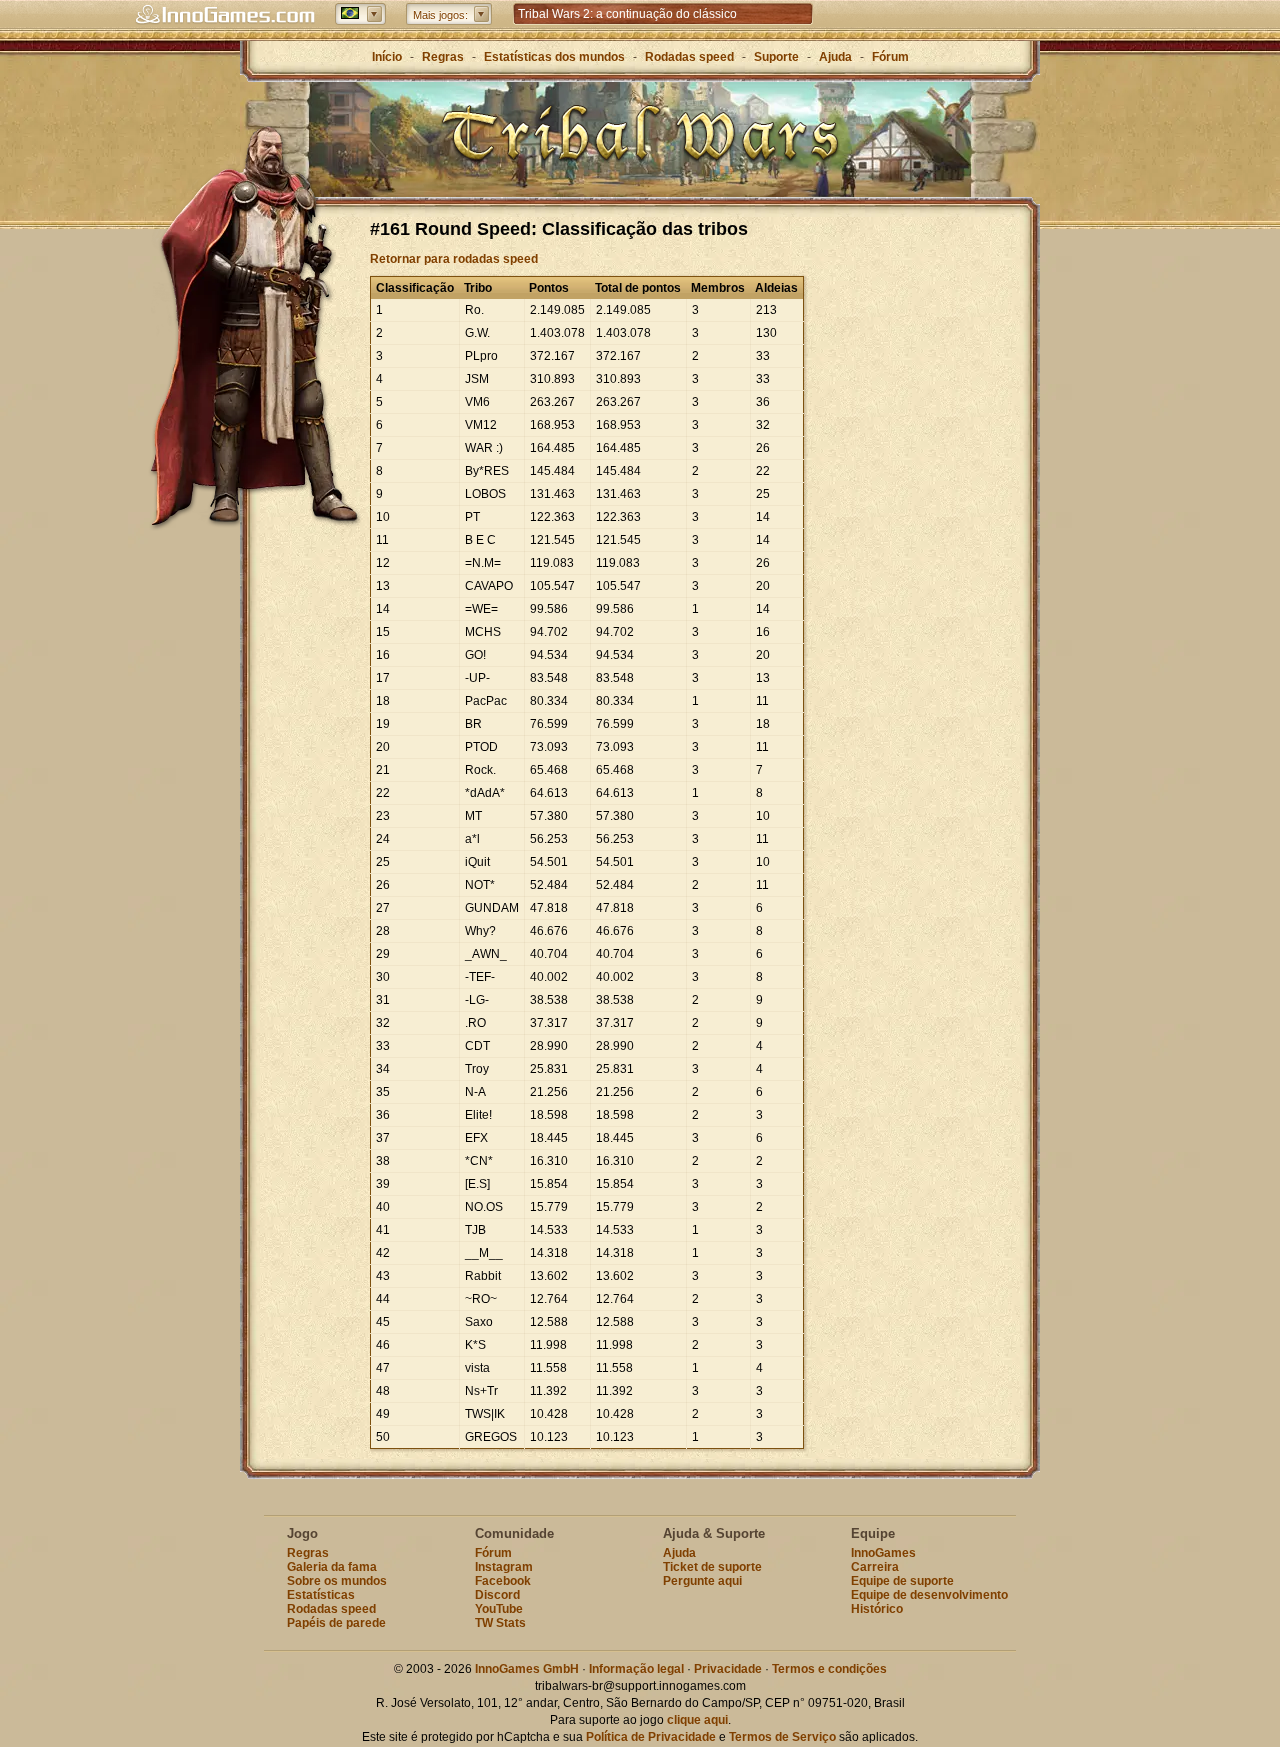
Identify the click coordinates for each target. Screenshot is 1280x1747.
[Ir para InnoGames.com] (225, 15)
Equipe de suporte (902, 1581)
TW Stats (500, 1623)
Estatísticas (321, 1595)
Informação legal (636, 1669)
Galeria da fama (332, 1567)
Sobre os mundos (337, 1581)
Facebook (503, 1581)
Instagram (504, 1567)
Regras (443, 57)
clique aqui (697, 1720)
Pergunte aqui (702, 1581)
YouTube (499, 1609)
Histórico (877, 1609)
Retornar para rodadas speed (454, 259)
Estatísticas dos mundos (554, 57)
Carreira (875, 1567)
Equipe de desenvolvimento (929, 1595)
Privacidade (728, 1669)
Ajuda (835, 57)
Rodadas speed (689, 57)
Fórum (890, 57)
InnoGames (883, 1553)
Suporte (776, 57)
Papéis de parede (336, 1623)
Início (387, 57)
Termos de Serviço (782, 1737)
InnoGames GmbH (527, 1669)
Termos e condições (829, 1669)
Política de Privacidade (651, 1737)
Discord (497, 1595)
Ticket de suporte (712, 1567)
